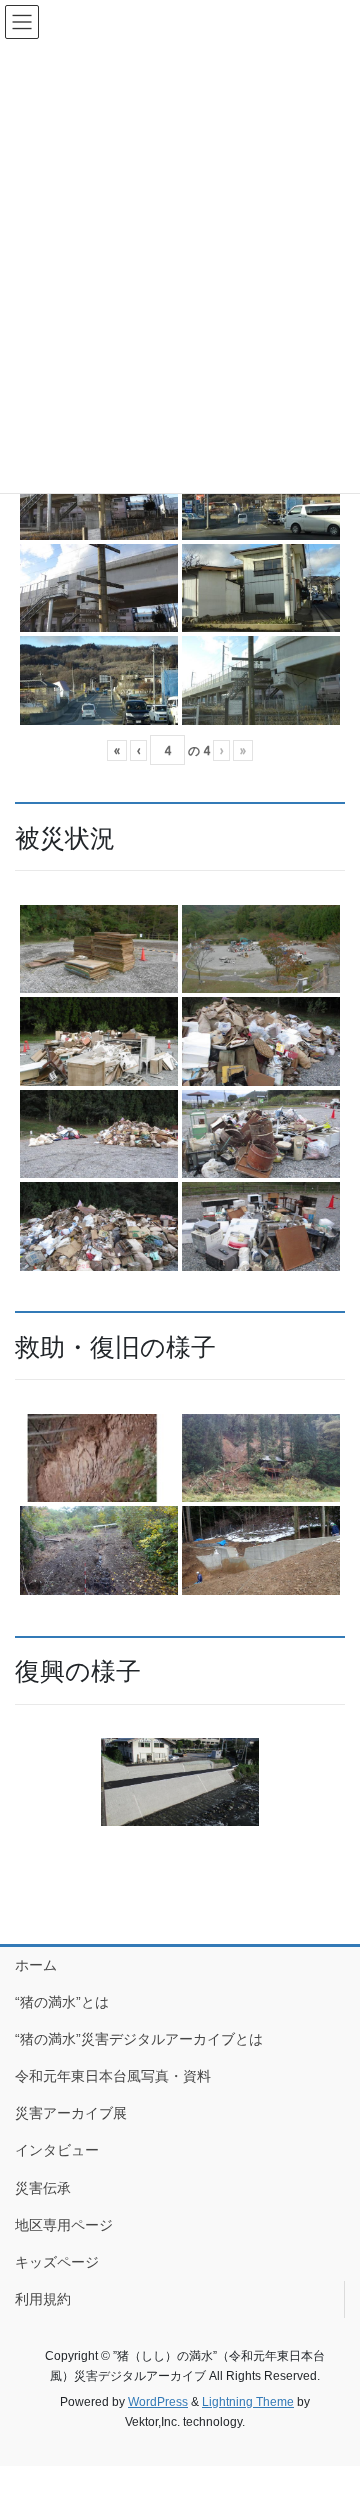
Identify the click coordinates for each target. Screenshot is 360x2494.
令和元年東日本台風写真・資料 (113, 2076)
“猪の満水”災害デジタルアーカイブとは (139, 2039)
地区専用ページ (64, 2225)
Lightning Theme (248, 2402)
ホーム (36, 1965)
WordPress (158, 2402)
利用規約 (43, 2299)
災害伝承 (43, 2188)
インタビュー (57, 2150)
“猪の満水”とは (62, 2002)
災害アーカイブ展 (71, 2113)
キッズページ (57, 2262)
